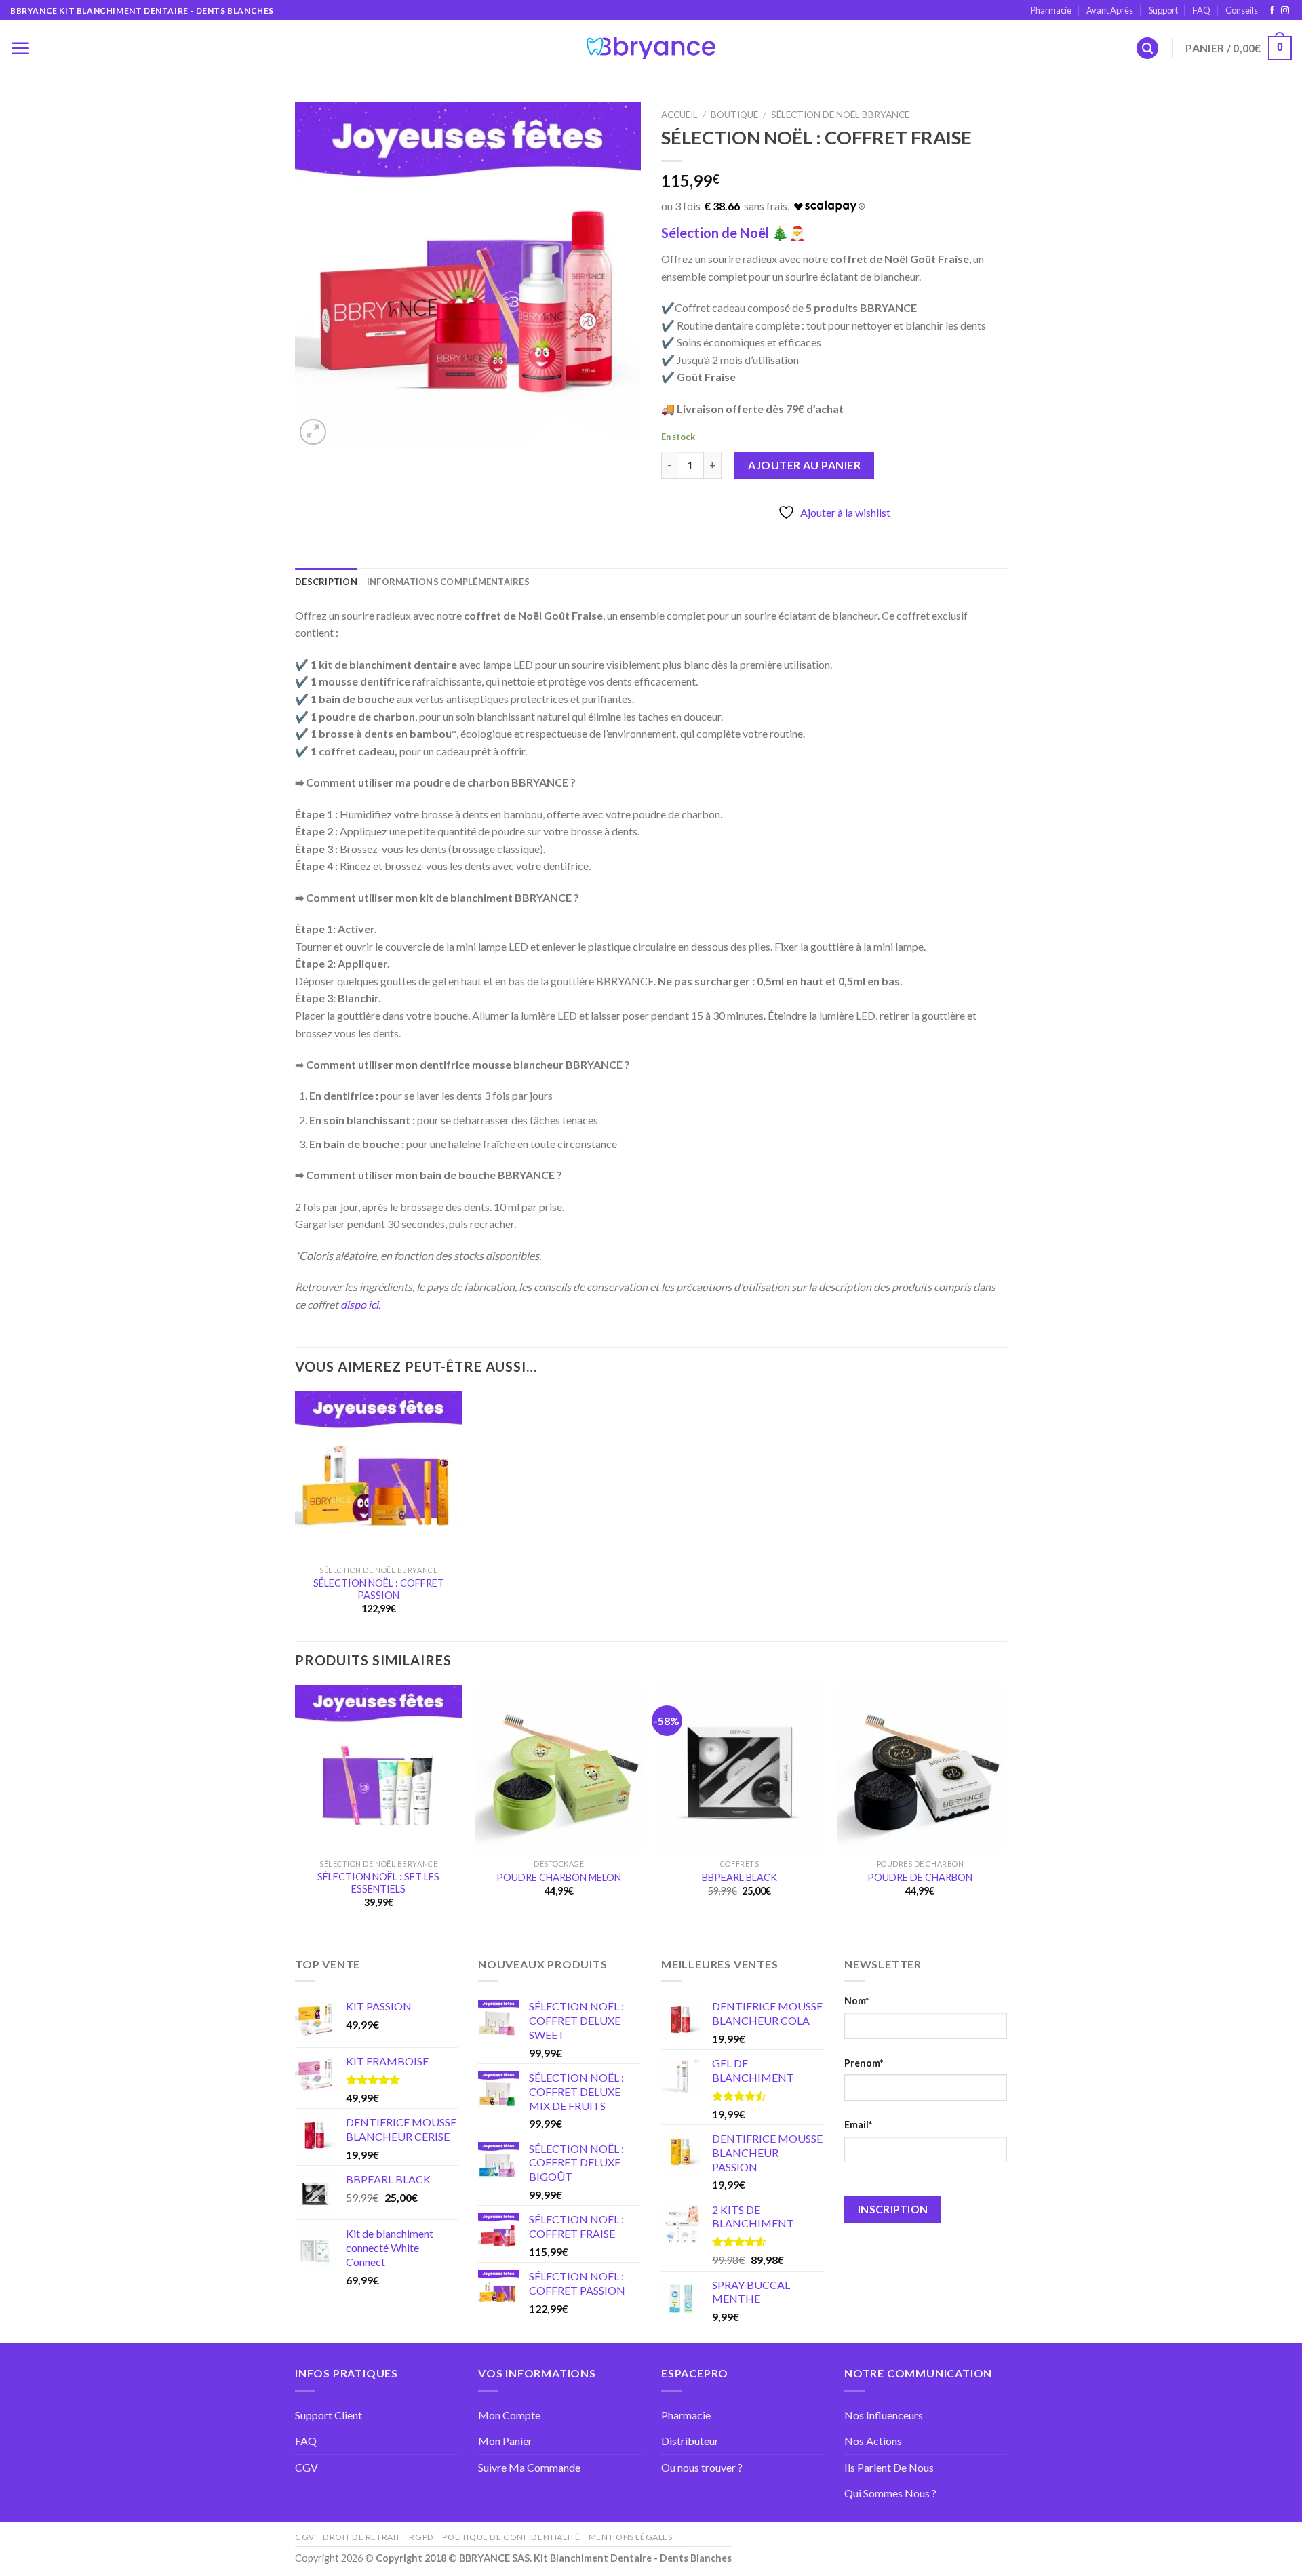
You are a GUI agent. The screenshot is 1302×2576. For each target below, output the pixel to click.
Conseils (1242, 10)
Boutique (734, 115)
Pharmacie (1051, 10)
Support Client (329, 2415)
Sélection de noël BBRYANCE (840, 115)
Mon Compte (509, 2415)
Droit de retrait (362, 2537)
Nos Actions (873, 2441)
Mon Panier (505, 2441)
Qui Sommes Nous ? (890, 2493)
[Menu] (20, 48)
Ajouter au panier (804, 465)
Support (1163, 10)
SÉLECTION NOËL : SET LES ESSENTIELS (378, 1883)
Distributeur (690, 2441)
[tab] (326, 582)
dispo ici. (360, 1304)
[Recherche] (1147, 48)
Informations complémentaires (448, 582)
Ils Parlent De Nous (889, 2467)
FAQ (1202, 10)
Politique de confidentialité (511, 2537)
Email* (858, 2125)
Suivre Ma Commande (529, 2467)
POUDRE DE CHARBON (920, 1877)
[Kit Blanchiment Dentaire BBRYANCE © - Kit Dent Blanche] (651, 48)
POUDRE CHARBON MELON (559, 1877)
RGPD (421, 2537)
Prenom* (864, 2063)
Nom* (856, 2001)
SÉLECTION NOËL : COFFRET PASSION (379, 1589)
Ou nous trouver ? (702, 2467)
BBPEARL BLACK (739, 1877)
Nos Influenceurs (884, 2415)
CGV (307, 2467)
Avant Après (1110, 10)
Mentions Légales (631, 2537)
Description (326, 582)
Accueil (679, 115)
